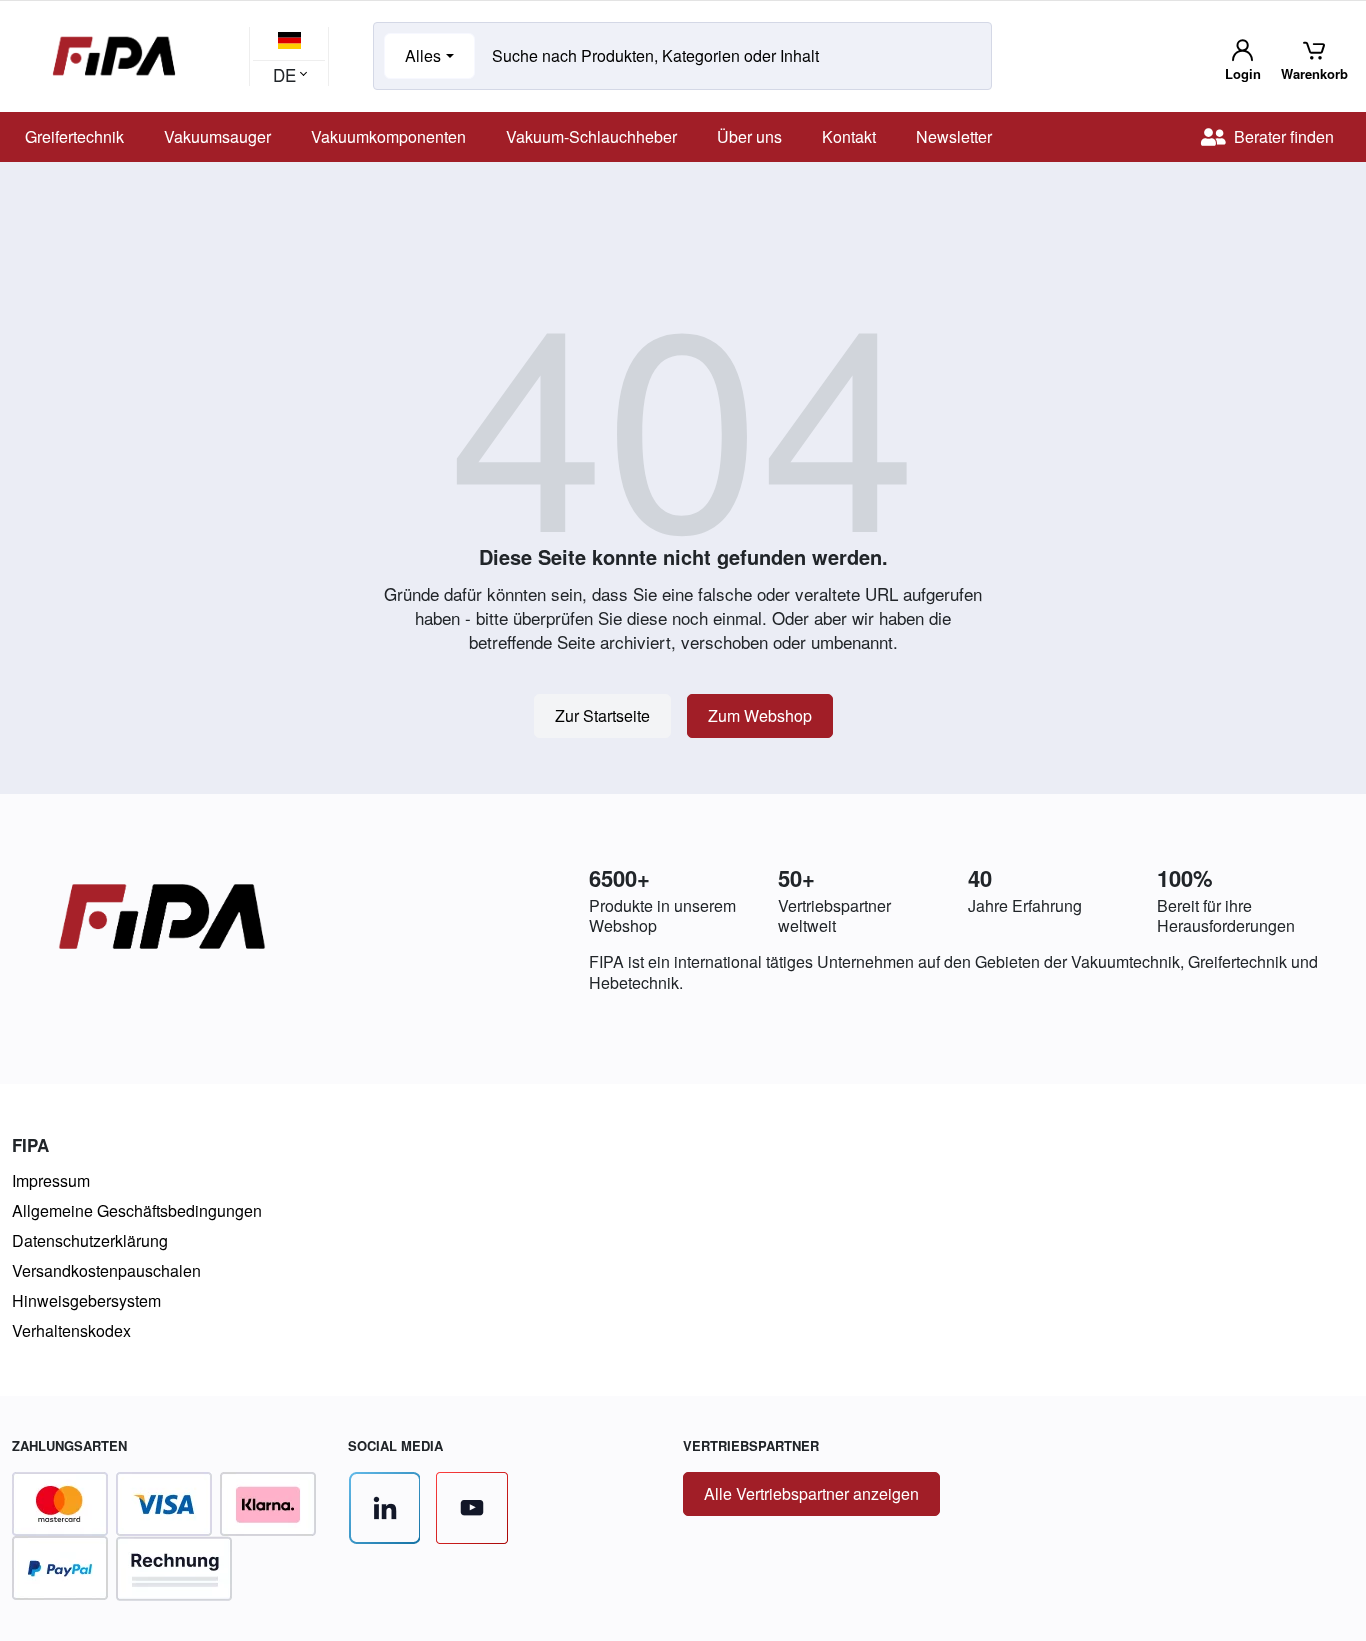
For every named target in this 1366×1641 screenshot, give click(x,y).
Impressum (51, 1180)
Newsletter (954, 136)
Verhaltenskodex (71, 1330)
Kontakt (849, 136)
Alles (423, 55)
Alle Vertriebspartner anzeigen (811, 1493)
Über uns (749, 136)
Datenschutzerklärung (90, 1240)
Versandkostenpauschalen (106, 1270)
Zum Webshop (760, 715)
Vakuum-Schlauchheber (591, 136)
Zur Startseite (602, 715)
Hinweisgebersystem (86, 1300)
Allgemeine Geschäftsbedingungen (137, 1210)
